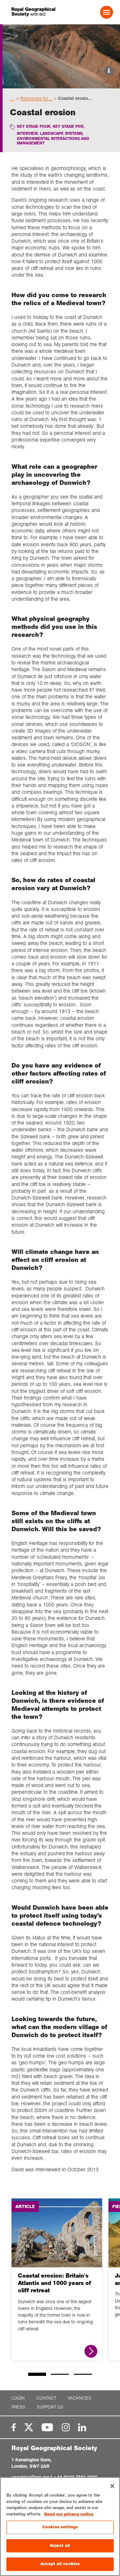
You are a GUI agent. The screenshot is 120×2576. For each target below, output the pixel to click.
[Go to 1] (37, 2374)
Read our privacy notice (69, 2514)
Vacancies (80, 2398)
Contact (46, 2398)
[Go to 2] (60, 2374)
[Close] (112, 2486)
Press (18, 2407)
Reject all (60, 2546)
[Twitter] (29, 2427)
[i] (61, 83)
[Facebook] (14, 2427)
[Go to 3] (83, 2374)
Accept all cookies (60, 2564)
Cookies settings (60, 2527)
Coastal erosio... (75, 98)
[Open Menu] (107, 12)
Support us (50, 2407)
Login (18, 2398)
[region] (60, 2527)
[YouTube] (47, 2427)
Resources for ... (36, 98)
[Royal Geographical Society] (31, 12)
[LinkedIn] (82, 2427)
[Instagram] (66, 2427)
